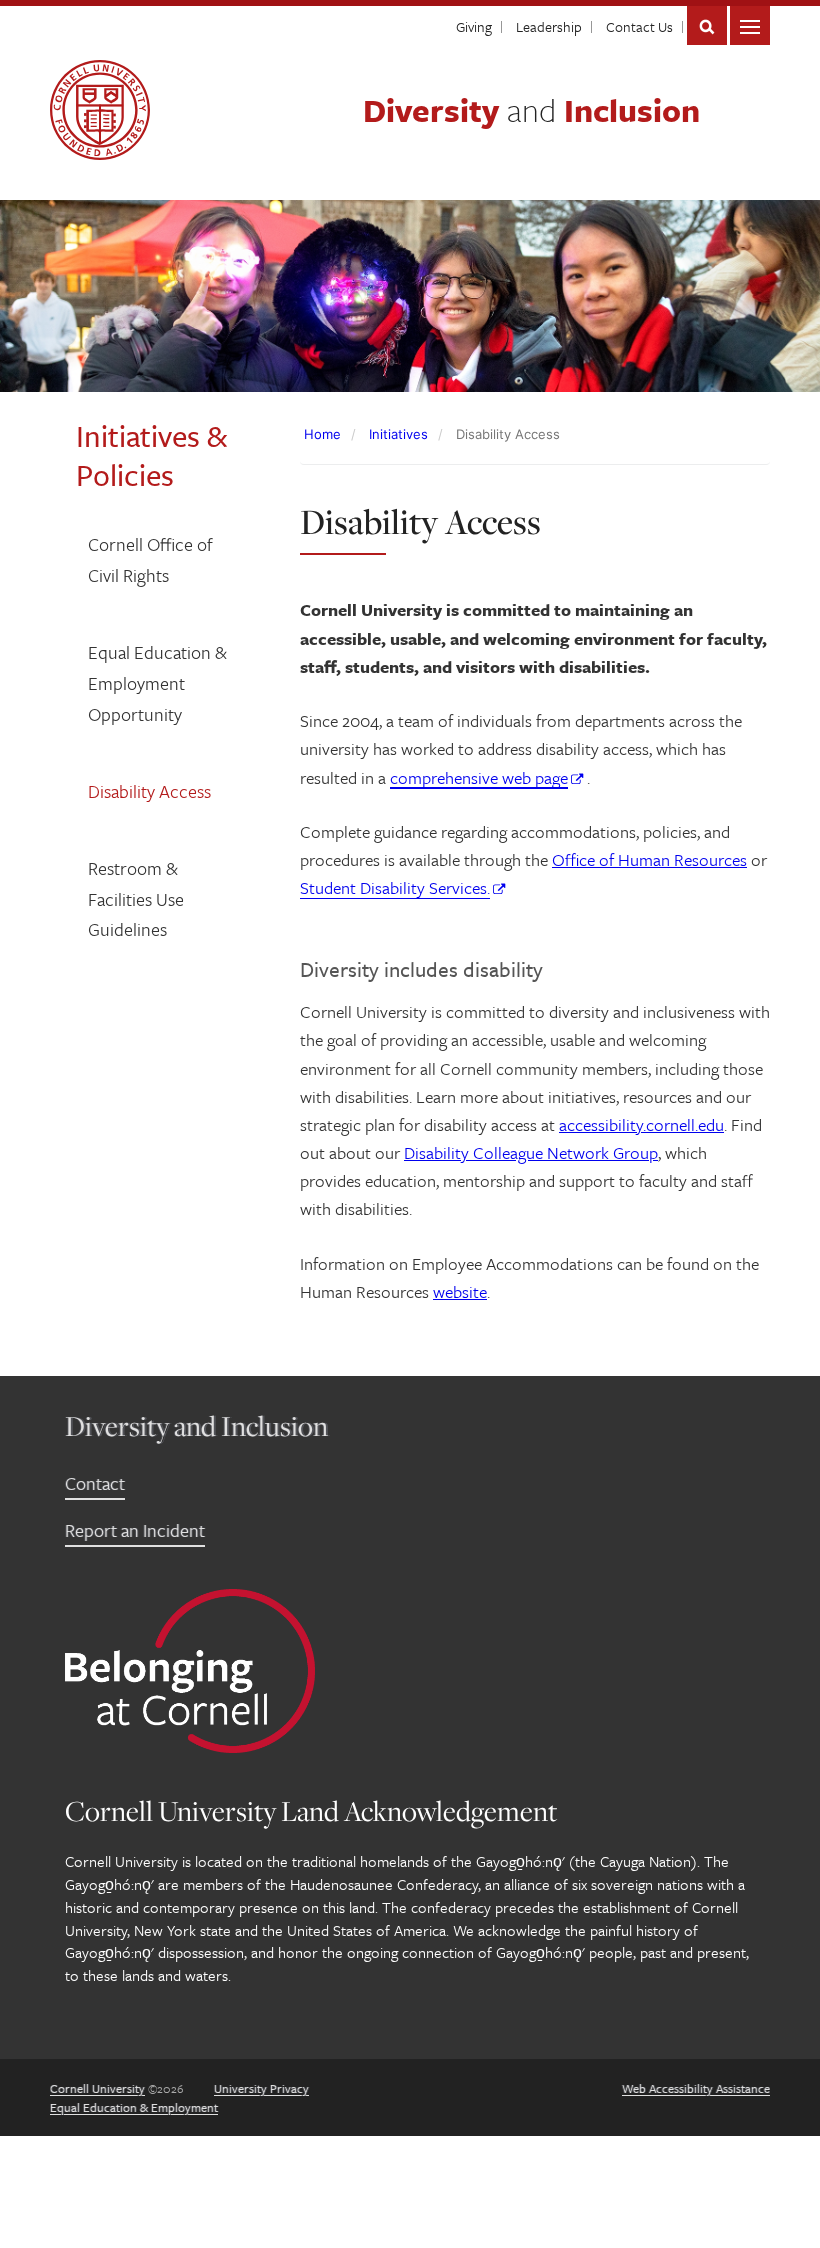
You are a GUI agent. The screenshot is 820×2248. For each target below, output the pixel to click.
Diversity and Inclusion (196, 1425)
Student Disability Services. (395, 887)
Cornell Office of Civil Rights (150, 559)
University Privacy (261, 2088)
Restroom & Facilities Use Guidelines (136, 898)
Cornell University (97, 2088)
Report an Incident (135, 1530)
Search (707, 25)
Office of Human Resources (649, 859)
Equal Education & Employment (134, 2107)
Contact (95, 1483)
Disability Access (149, 791)
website (460, 1291)
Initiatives (398, 434)
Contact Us (639, 26)
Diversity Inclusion (531, 110)
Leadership (549, 26)
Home (322, 434)
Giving (474, 26)
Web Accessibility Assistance (696, 2088)
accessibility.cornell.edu (641, 1124)
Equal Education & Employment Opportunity (157, 682)
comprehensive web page (479, 777)
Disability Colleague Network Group (531, 1152)
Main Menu (750, 25)
